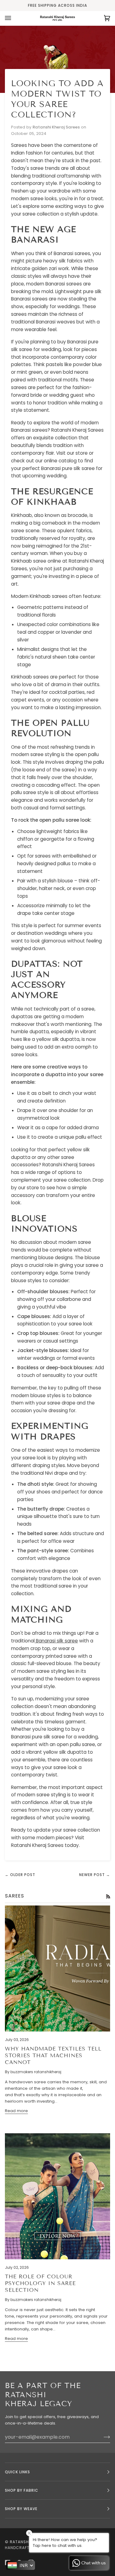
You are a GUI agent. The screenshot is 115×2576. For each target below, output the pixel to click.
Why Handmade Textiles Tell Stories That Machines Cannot (53, 2056)
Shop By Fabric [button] (22, 2490)
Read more (16, 2111)
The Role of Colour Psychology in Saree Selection (40, 2283)
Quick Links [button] (17, 2472)
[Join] (102, 2437)
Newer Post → (95, 1875)
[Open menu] (14, 18)
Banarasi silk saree (56, 1641)
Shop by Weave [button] (21, 2509)
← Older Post (20, 1875)
